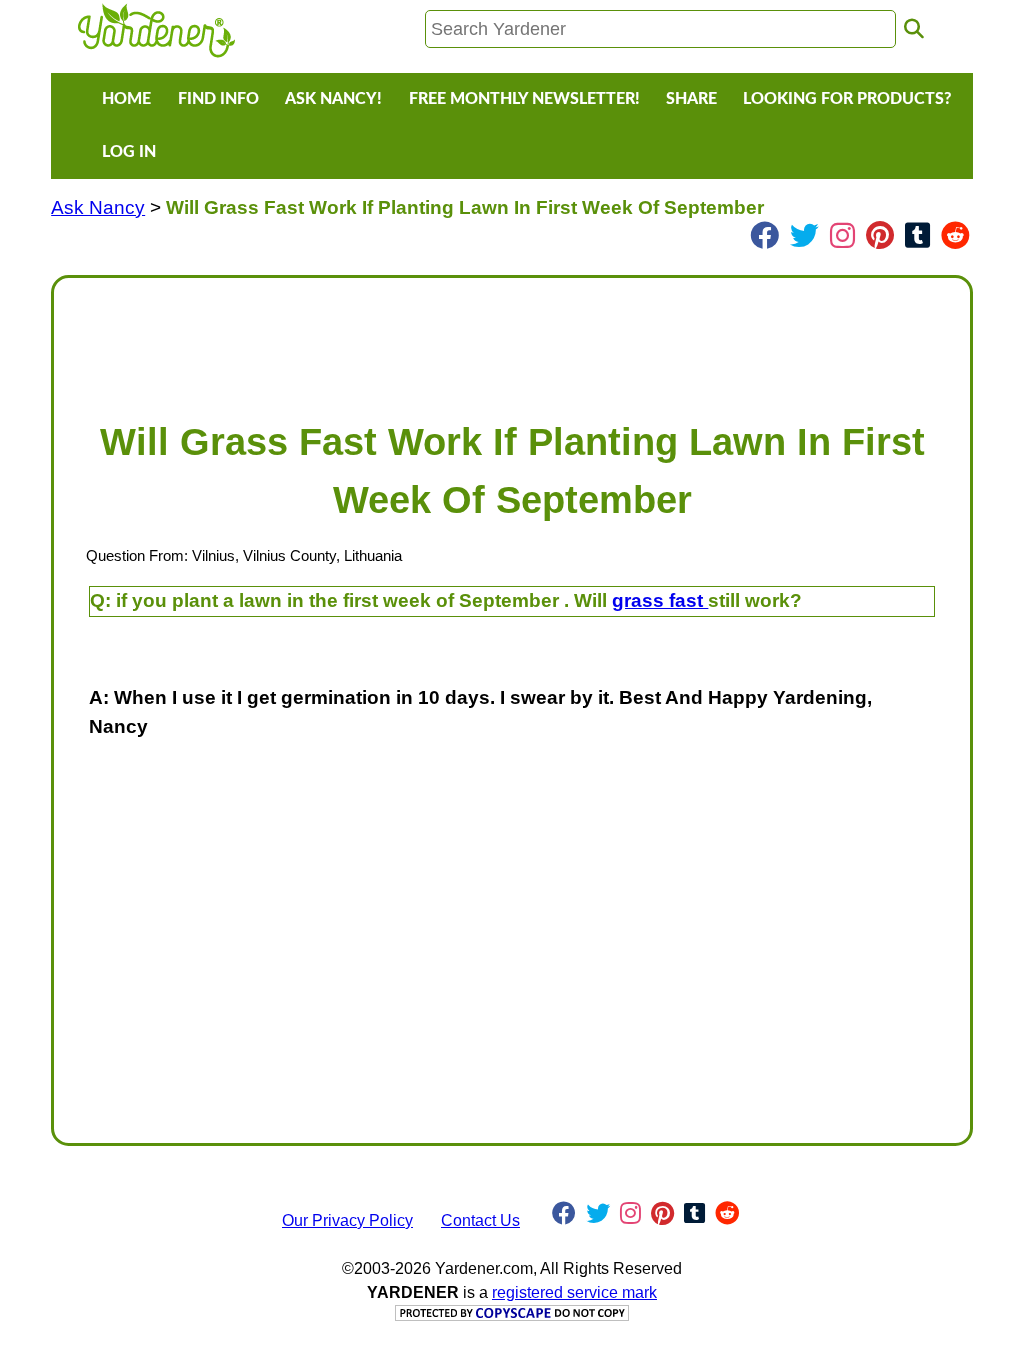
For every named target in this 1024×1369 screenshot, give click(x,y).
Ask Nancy (98, 207)
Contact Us (480, 1220)
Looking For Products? (847, 99)
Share (691, 99)
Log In (129, 152)
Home (126, 99)
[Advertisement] (512, 339)
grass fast (660, 600)
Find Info (218, 99)
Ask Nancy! (333, 99)
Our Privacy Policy (347, 1220)
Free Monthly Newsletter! (524, 99)
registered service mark (574, 1292)
